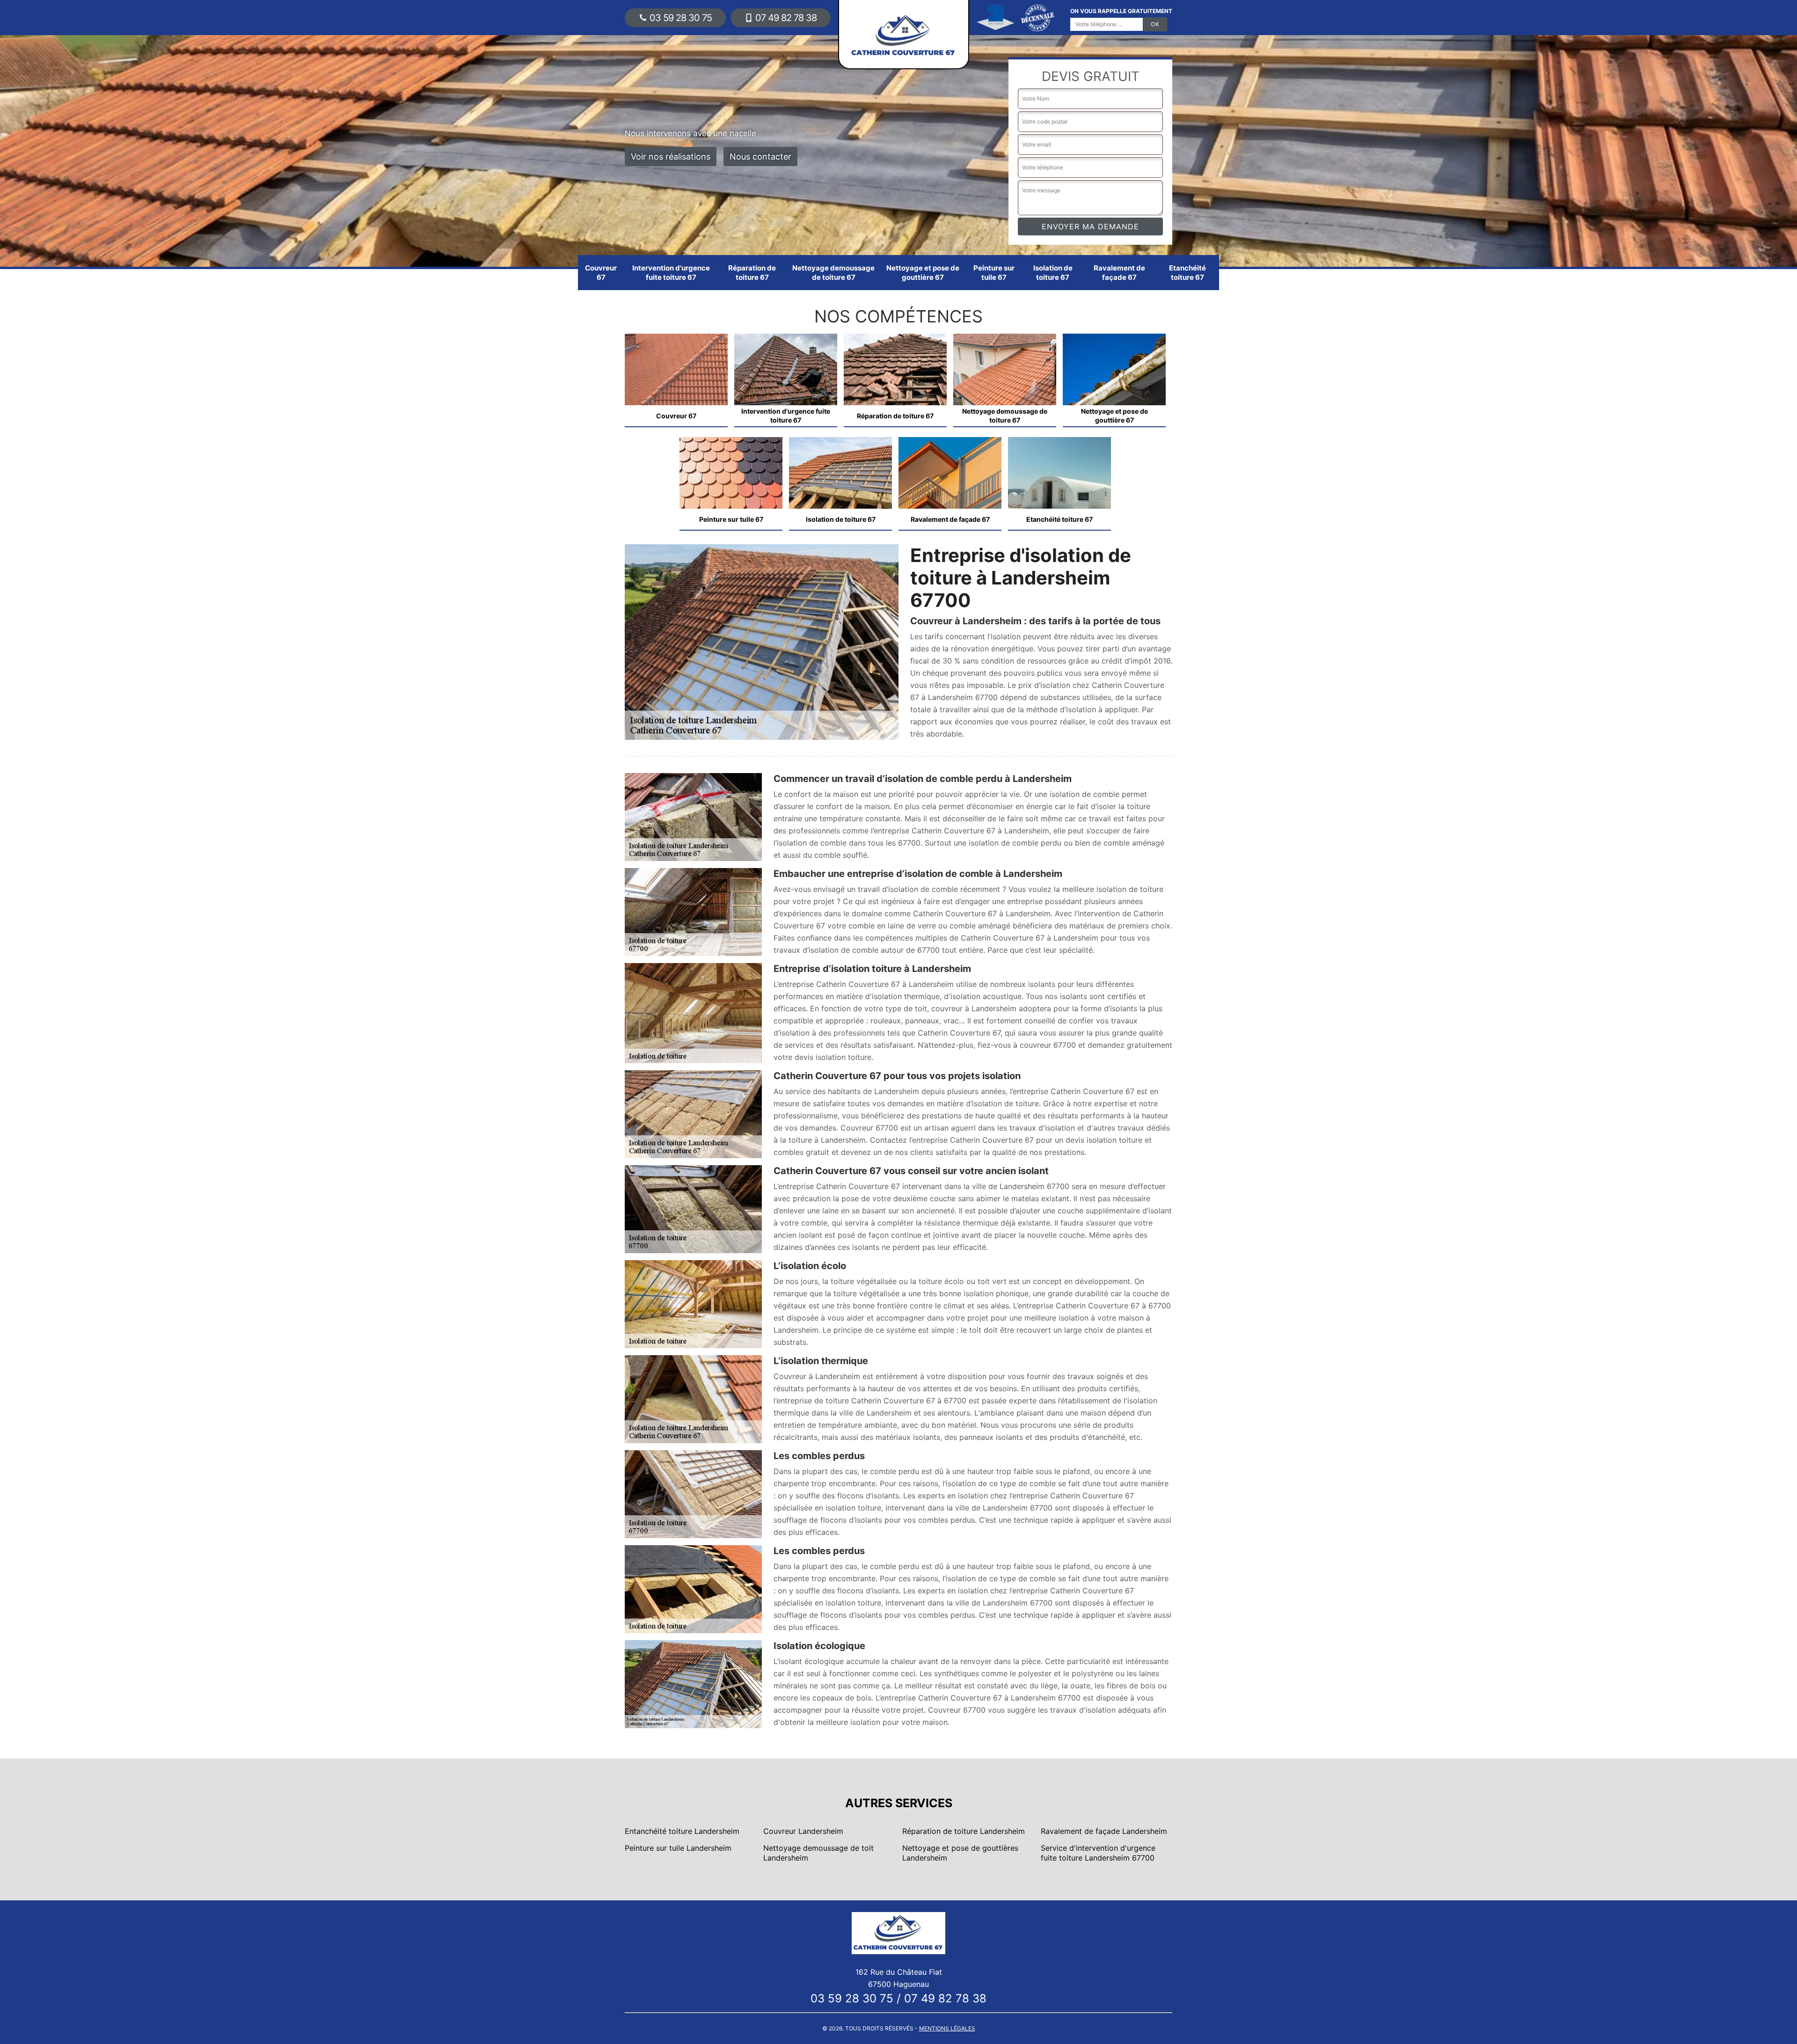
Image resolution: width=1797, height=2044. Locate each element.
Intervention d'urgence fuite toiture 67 (671, 273)
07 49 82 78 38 (786, 18)
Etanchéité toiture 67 (1187, 273)
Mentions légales (947, 2028)
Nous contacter (760, 157)
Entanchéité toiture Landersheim (682, 1831)
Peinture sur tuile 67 (994, 273)
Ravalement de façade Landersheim (1104, 1831)
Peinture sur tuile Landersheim (678, 1848)
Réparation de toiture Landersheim (964, 1831)
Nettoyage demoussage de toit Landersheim (818, 1853)
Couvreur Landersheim (803, 1831)
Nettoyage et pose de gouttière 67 (923, 273)
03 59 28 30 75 (681, 18)
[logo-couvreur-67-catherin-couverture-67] (898, 1932)
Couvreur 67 (601, 273)
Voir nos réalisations (671, 157)
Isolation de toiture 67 (1053, 273)
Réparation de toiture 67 (752, 273)
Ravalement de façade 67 (1119, 273)
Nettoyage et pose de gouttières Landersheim (960, 1853)
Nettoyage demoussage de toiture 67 (833, 273)
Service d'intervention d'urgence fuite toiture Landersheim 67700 (1098, 1853)
